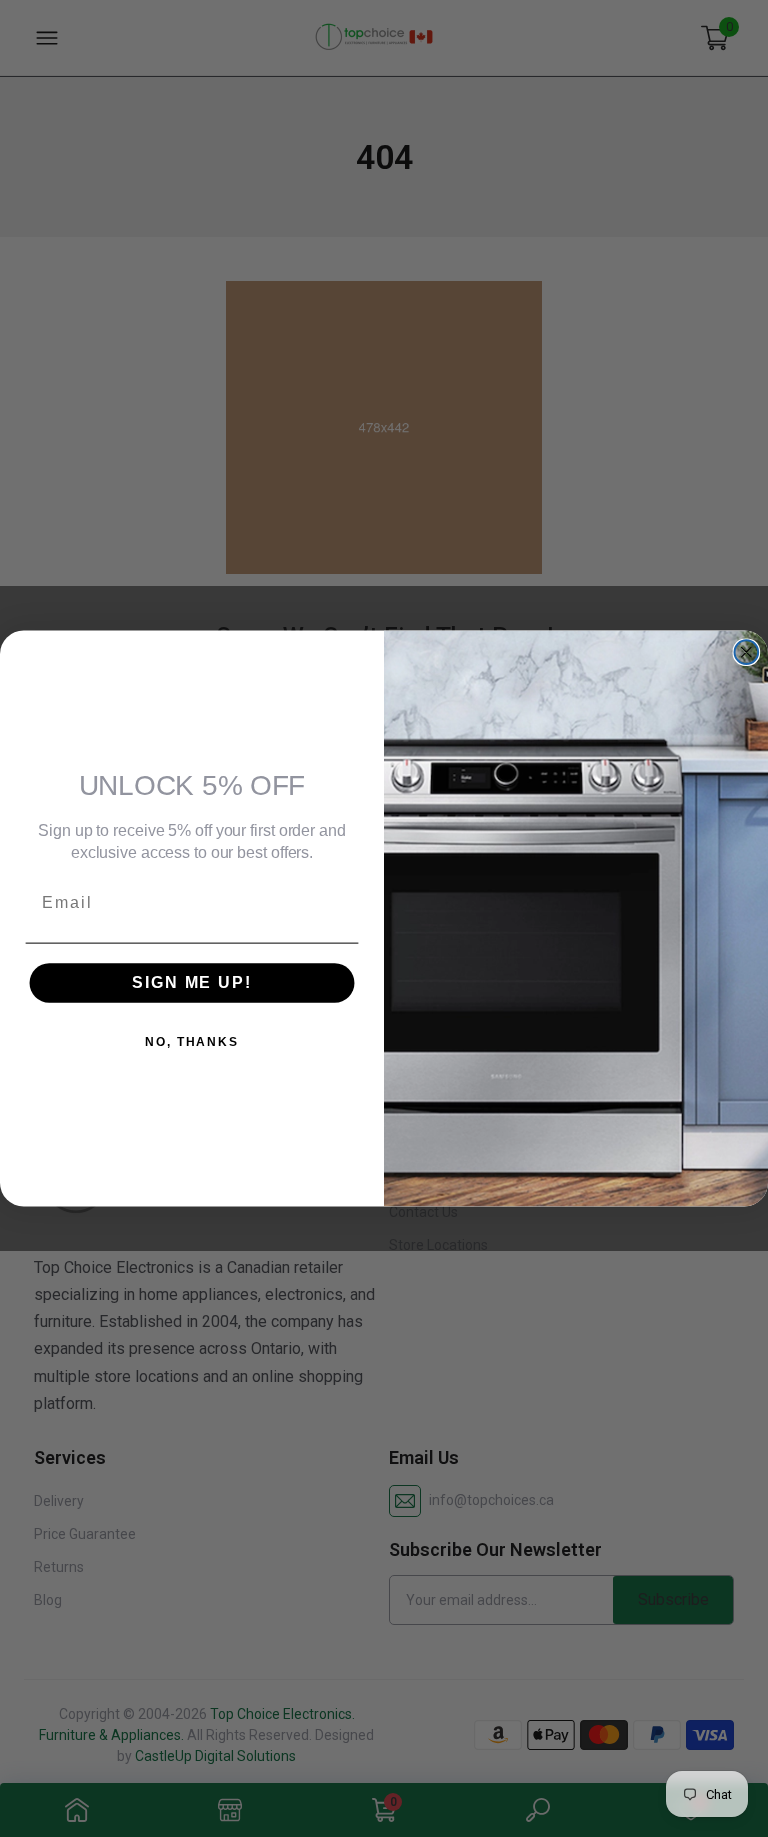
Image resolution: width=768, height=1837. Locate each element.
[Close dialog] (747, 652)
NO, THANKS (192, 1042)
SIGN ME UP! (191, 982)
